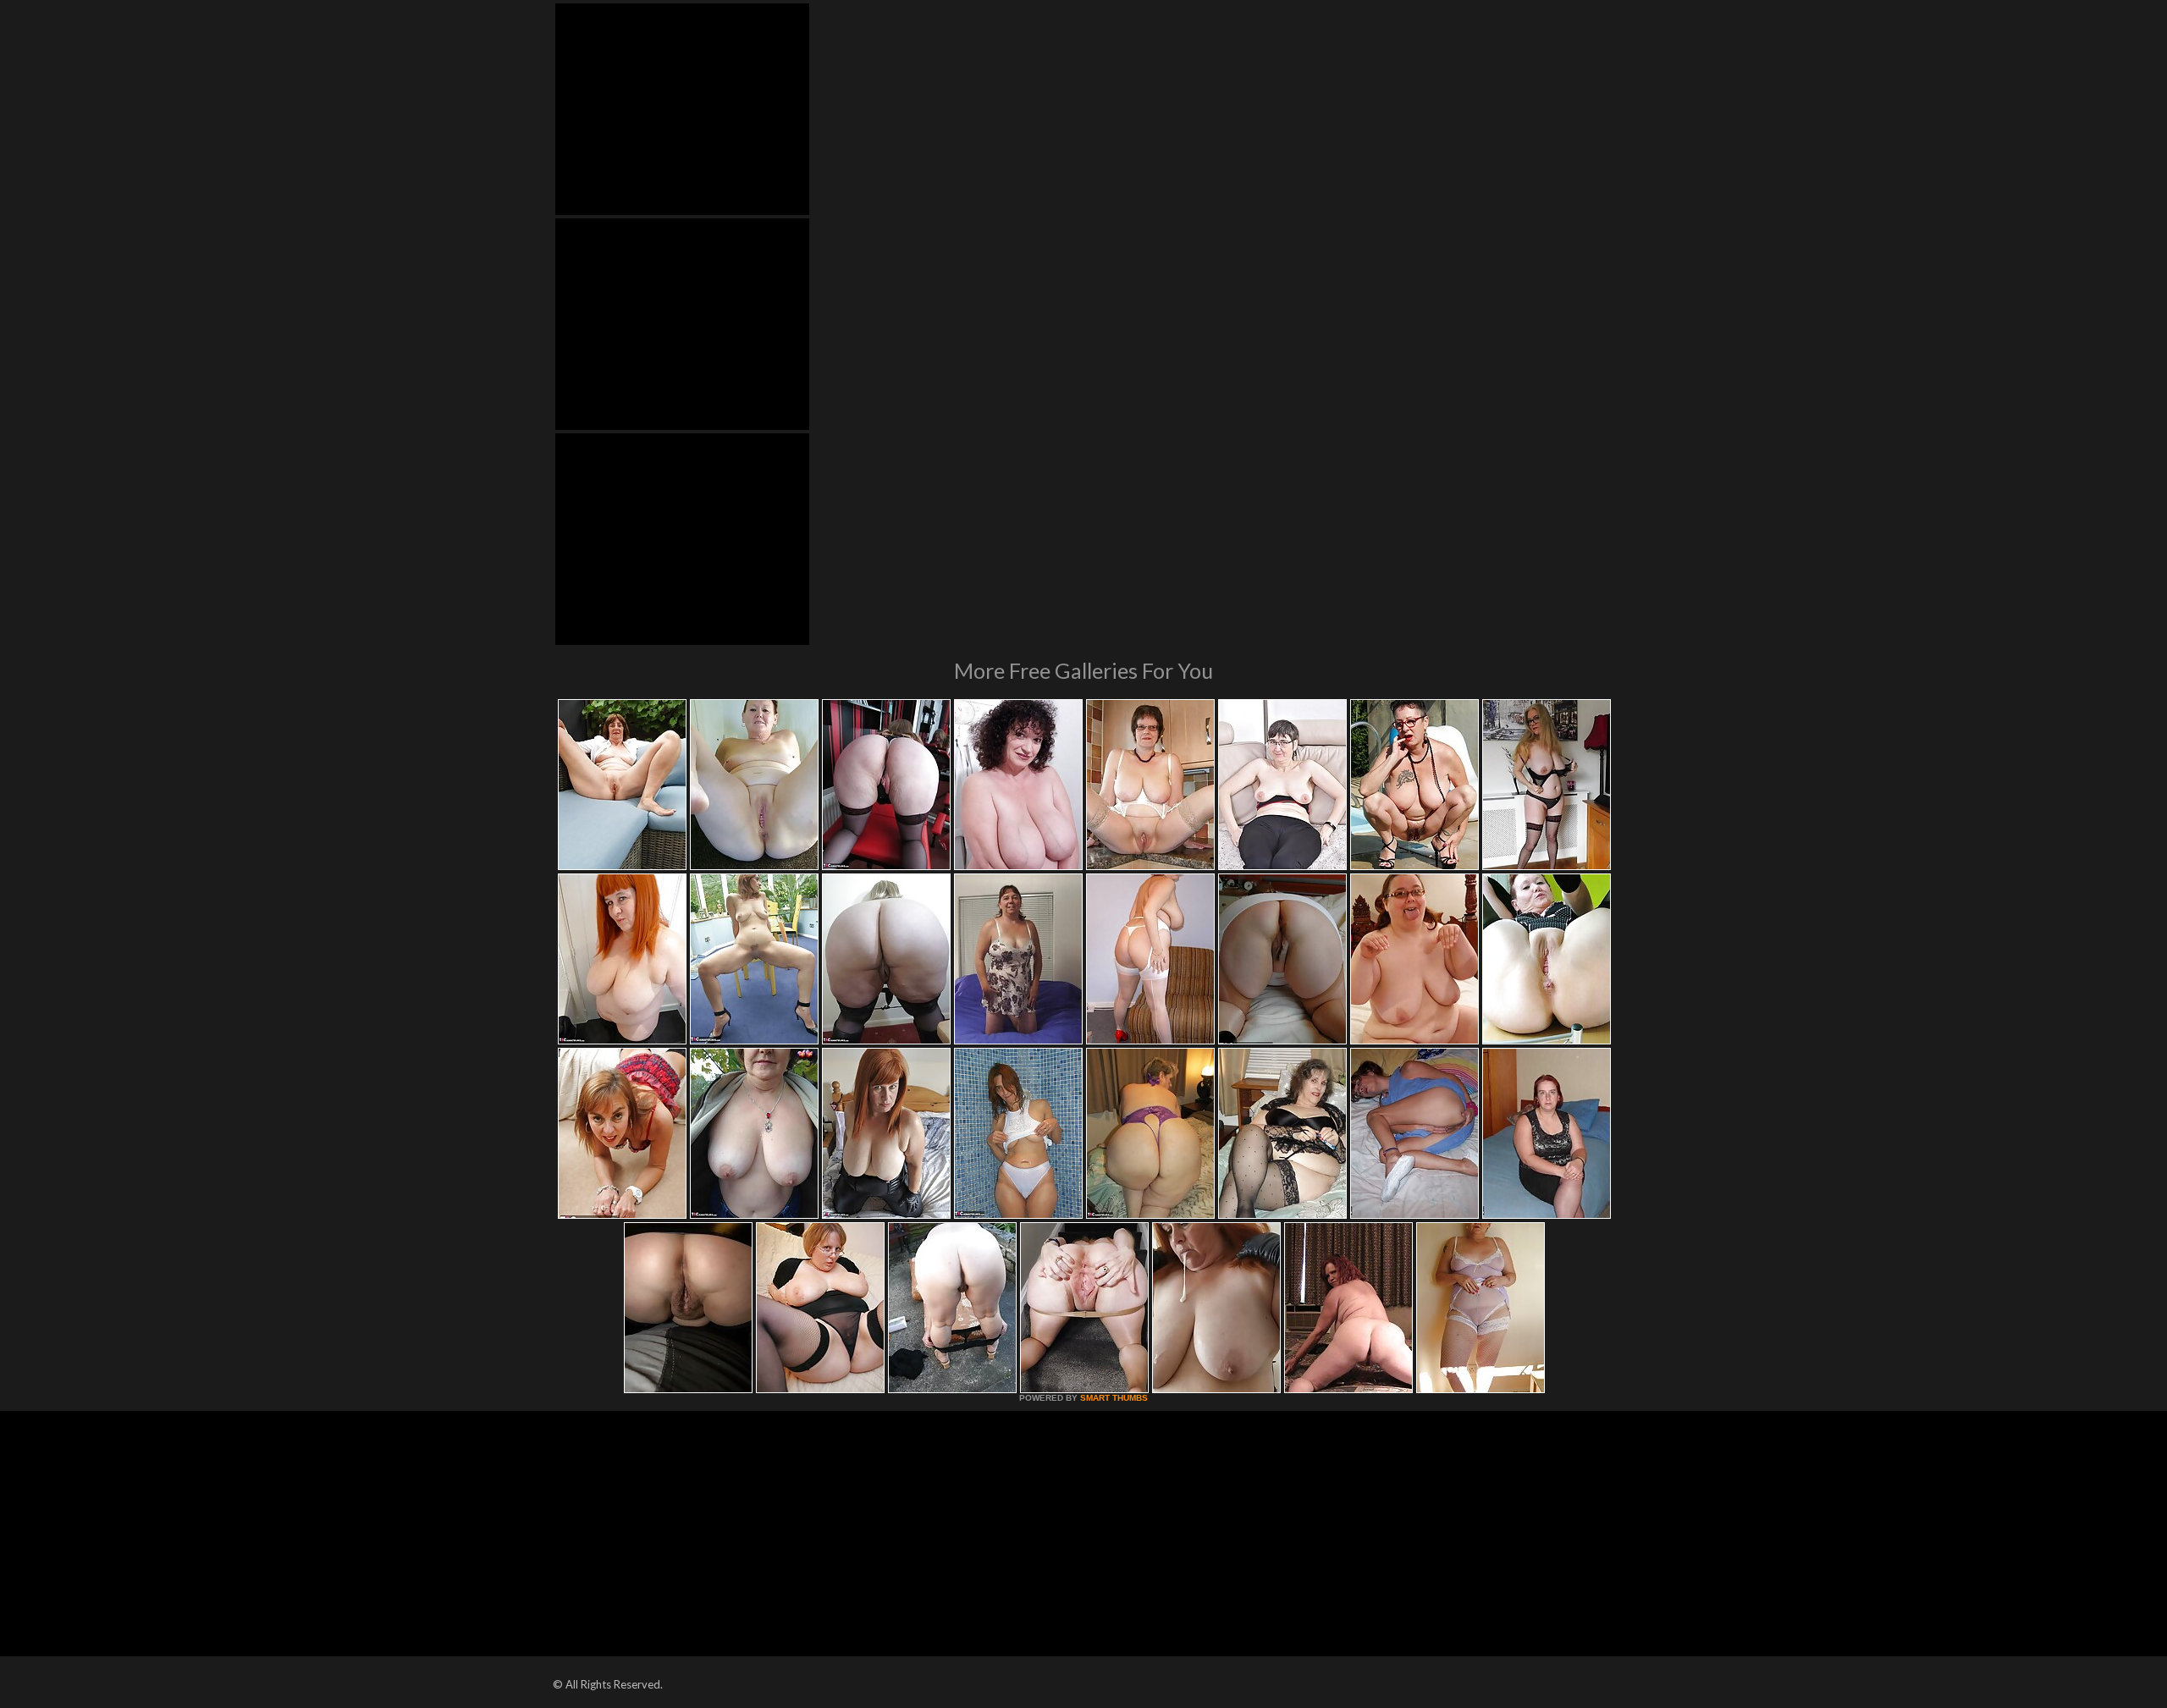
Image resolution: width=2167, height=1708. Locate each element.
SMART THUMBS (1114, 1398)
